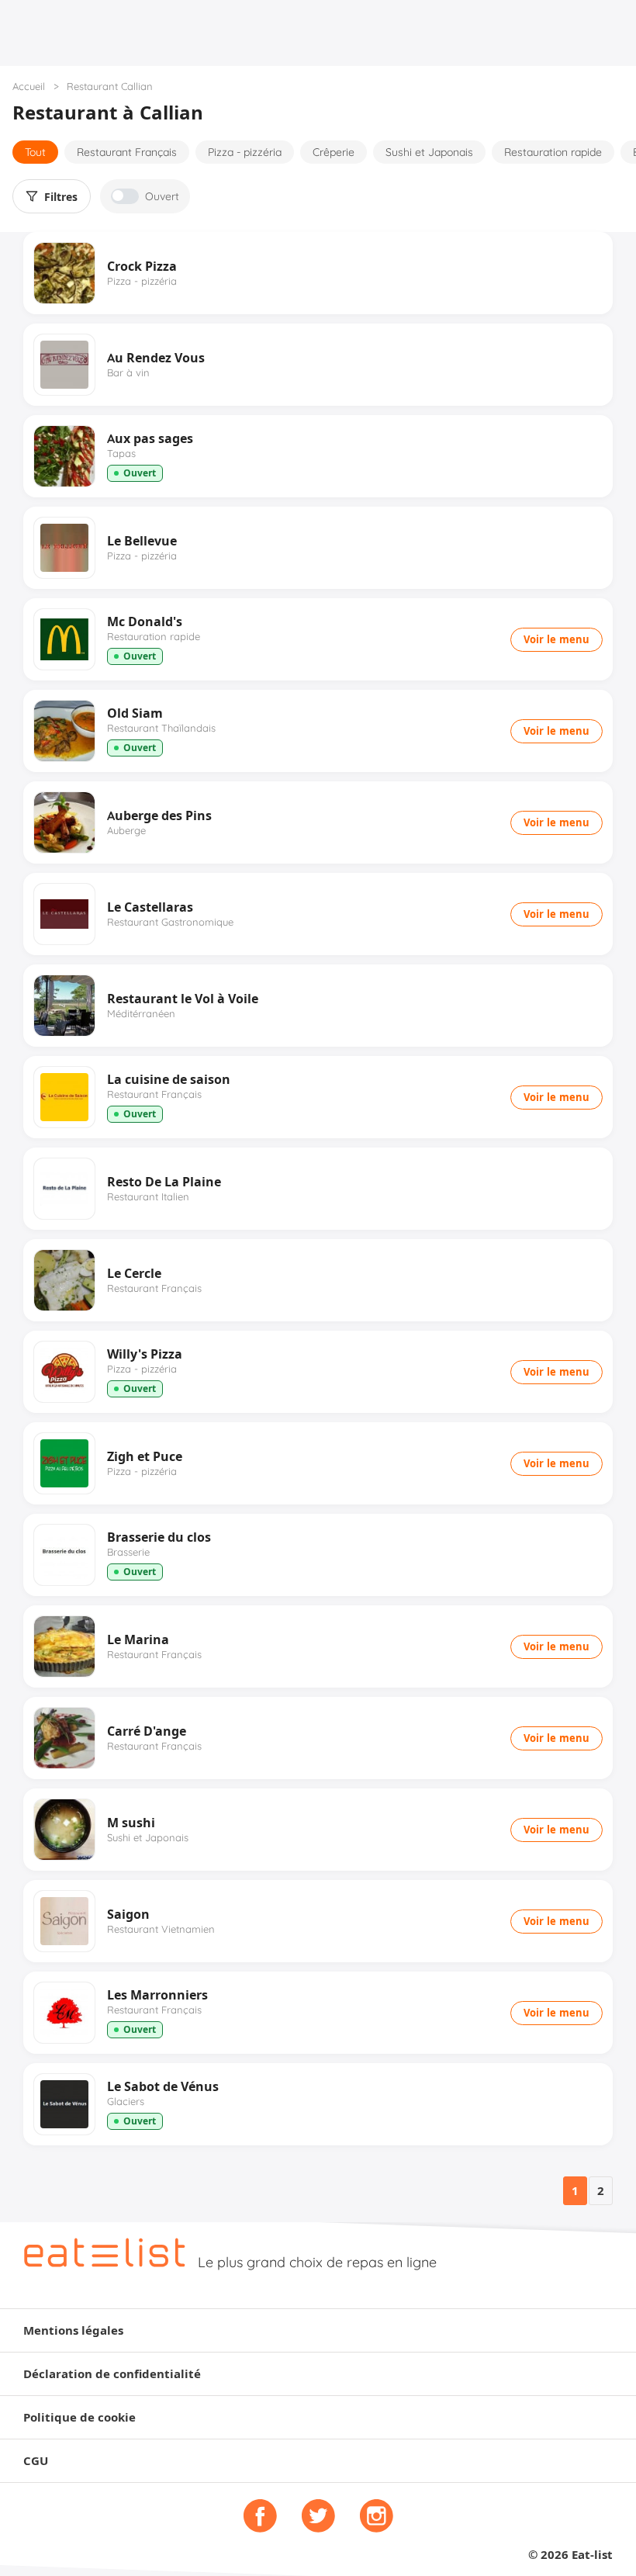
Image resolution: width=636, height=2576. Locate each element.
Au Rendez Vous (156, 358)
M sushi (131, 1823)
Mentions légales (73, 2330)
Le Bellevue (142, 541)
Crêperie (334, 152)
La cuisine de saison (169, 1079)
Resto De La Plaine (164, 1182)
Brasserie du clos (159, 1537)
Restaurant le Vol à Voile (183, 999)
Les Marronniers (157, 1995)
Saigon (128, 1914)
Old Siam (135, 713)
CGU (36, 2461)
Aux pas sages (150, 438)
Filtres (61, 197)
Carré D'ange (147, 1731)
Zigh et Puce (145, 1456)
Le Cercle (134, 1273)
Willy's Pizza (145, 1354)
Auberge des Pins (159, 815)
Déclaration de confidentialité (112, 2374)
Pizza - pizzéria (245, 152)
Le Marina (138, 1639)
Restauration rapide (553, 152)
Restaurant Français (127, 152)
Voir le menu (556, 639)
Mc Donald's (145, 621)
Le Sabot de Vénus (163, 2086)
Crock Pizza (142, 266)
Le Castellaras (150, 907)
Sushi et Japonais (429, 152)
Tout (35, 152)
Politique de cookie (79, 2417)
